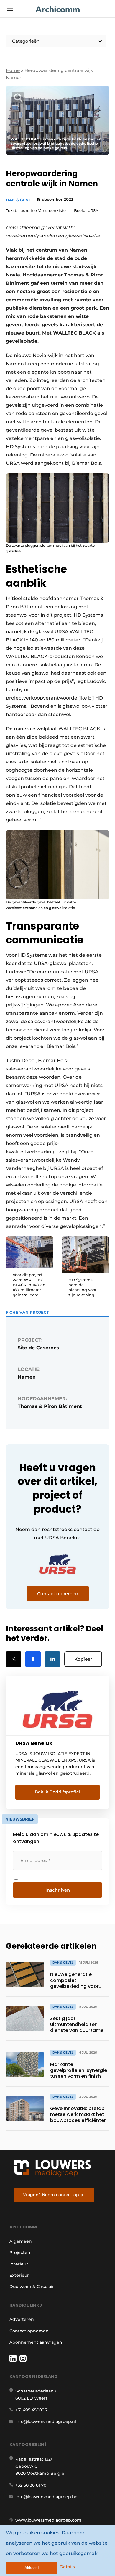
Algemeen (21, 2241)
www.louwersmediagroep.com (48, 2520)
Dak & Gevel (20, 200)
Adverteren (22, 2319)
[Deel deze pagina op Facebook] (33, 1659)
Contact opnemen (29, 2331)
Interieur (19, 2264)
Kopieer (83, 1659)
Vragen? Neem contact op (51, 2195)
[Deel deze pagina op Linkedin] (52, 1659)
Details (67, 2567)
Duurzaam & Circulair (32, 2286)
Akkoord (32, 2568)
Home (13, 70)
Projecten (20, 2252)
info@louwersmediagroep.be (46, 2497)
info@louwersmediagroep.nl (46, 2421)
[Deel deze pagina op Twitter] (14, 1659)
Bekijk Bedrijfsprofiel (57, 1792)
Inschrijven (58, 1890)
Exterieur (19, 2275)
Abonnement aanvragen (36, 2342)
